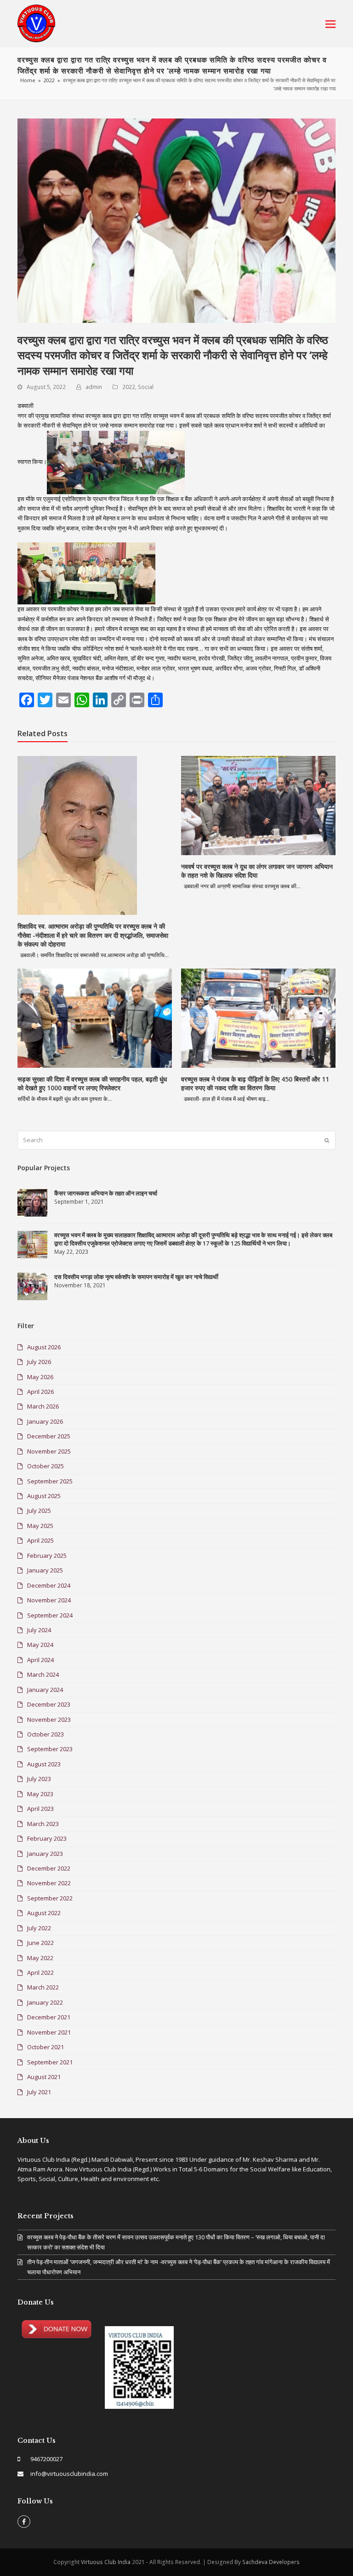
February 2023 (47, 1838)
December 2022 (49, 1868)
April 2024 (40, 1660)
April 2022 (40, 1973)
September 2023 (50, 1749)
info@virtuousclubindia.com (69, 2474)
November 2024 (49, 1600)
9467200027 (46, 2459)
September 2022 (50, 1898)
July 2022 (39, 1928)
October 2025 (46, 1466)
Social (146, 387)
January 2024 (45, 1690)
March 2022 (43, 1987)
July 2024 (39, 1630)
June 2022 (40, 1943)
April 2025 (40, 1540)
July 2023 (39, 1779)
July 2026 (39, 1362)
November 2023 (49, 1719)
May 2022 (40, 1958)
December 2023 (49, 1704)
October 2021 (46, 2047)
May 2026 (40, 1377)
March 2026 (43, 1406)
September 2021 (50, 2062)
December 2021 (49, 2017)
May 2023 (40, 1794)
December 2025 (49, 1436)
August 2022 (44, 1913)
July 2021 (39, 2092)
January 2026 (45, 1421)
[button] (330, 23)
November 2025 (49, 1451)
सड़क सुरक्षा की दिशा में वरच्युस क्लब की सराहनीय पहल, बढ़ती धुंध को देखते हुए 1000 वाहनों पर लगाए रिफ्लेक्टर (92, 1084)
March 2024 (43, 1674)
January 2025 (45, 1570)
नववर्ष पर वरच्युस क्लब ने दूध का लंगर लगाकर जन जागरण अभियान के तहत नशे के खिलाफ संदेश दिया (257, 871)
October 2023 (46, 1734)
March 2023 (43, 1824)
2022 (129, 387)
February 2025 (47, 1556)
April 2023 (40, 1809)
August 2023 (44, 1764)
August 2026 (44, 1347)
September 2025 (50, 1481)
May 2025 (40, 1526)
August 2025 (44, 1496)
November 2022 (49, 1883)
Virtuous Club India (106, 2562)
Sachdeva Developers (271, 2562)
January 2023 (45, 1854)
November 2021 (49, 2032)
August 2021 (44, 2077)
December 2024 (49, 1585)
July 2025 (39, 1511)
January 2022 (45, 2002)
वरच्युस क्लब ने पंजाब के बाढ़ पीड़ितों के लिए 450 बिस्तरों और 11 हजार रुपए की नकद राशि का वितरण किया (255, 1084)
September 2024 (50, 1615)
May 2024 (40, 1645)
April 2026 (40, 1392)
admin (94, 387)
